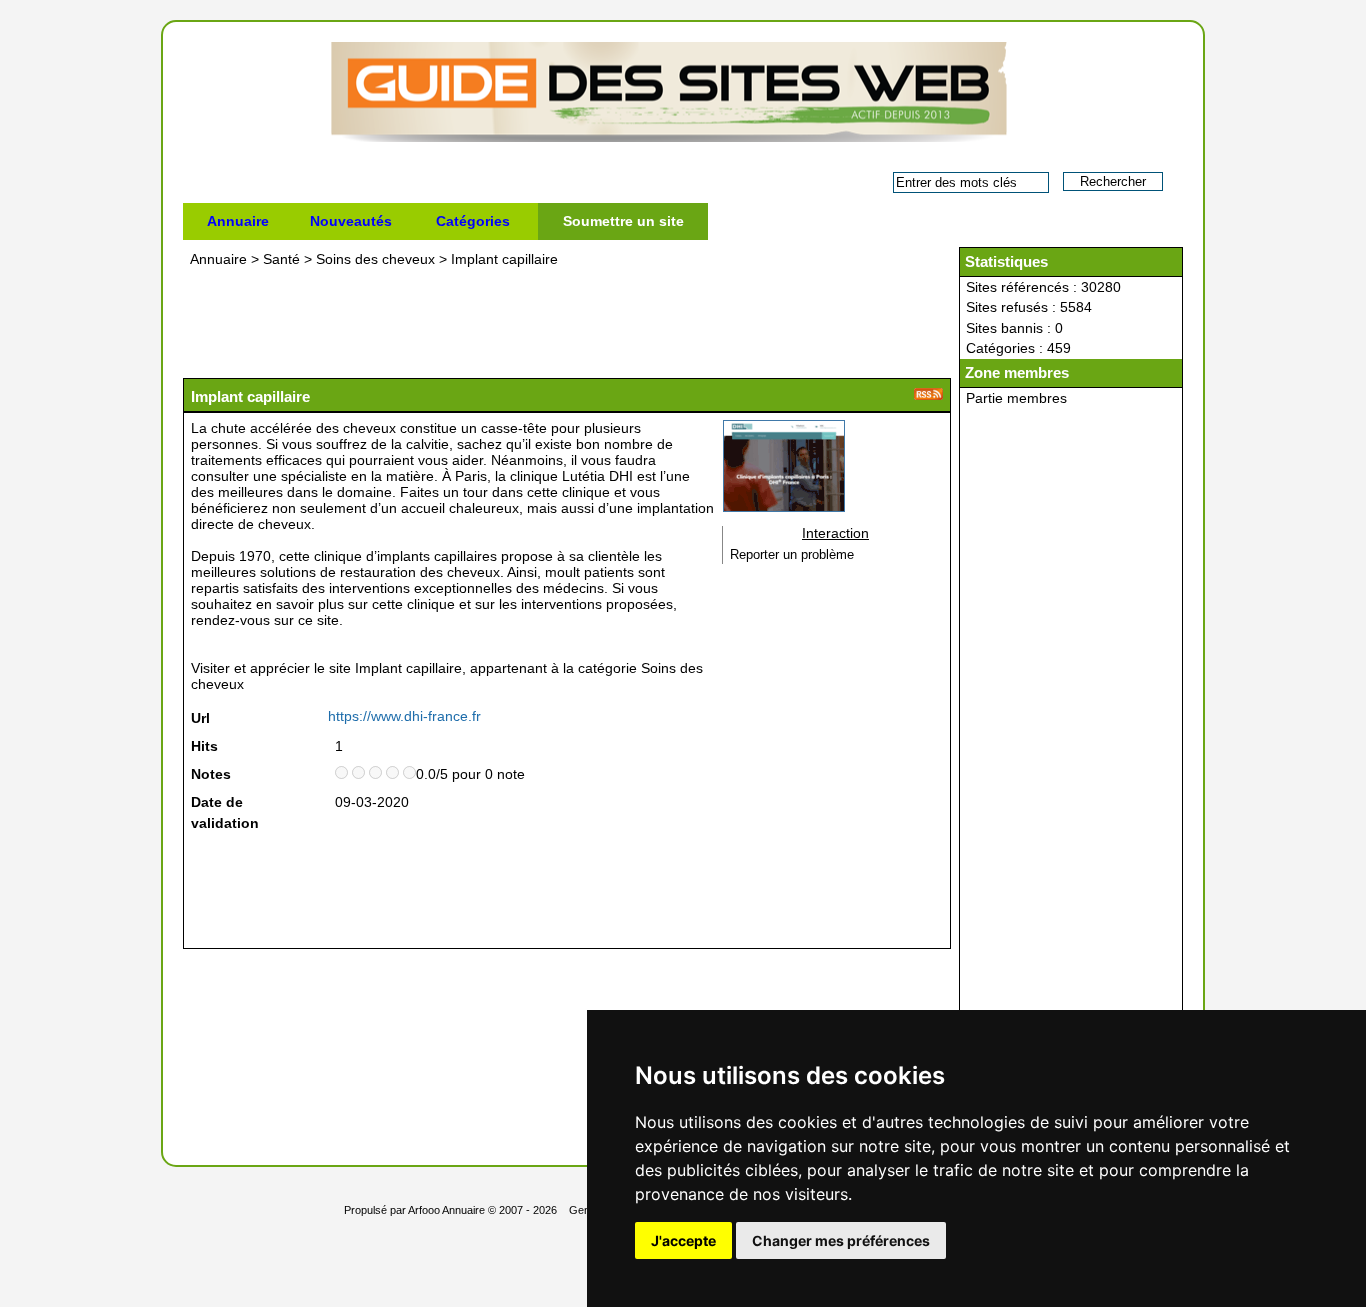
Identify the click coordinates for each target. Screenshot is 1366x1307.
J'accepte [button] (683, 1240)
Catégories (473, 221)
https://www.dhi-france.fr (404, 716)
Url (200, 718)
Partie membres (1016, 398)
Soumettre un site (623, 221)
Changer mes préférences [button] (841, 1240)
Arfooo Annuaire (446, 1210)
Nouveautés (351, 221)
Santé (281, 259)
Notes (211, 774)
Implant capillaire (504, 259)
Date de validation (225, 812)
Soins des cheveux (375, 259)
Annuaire (238, 221)
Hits (204, 746)
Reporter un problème (792, 555)
